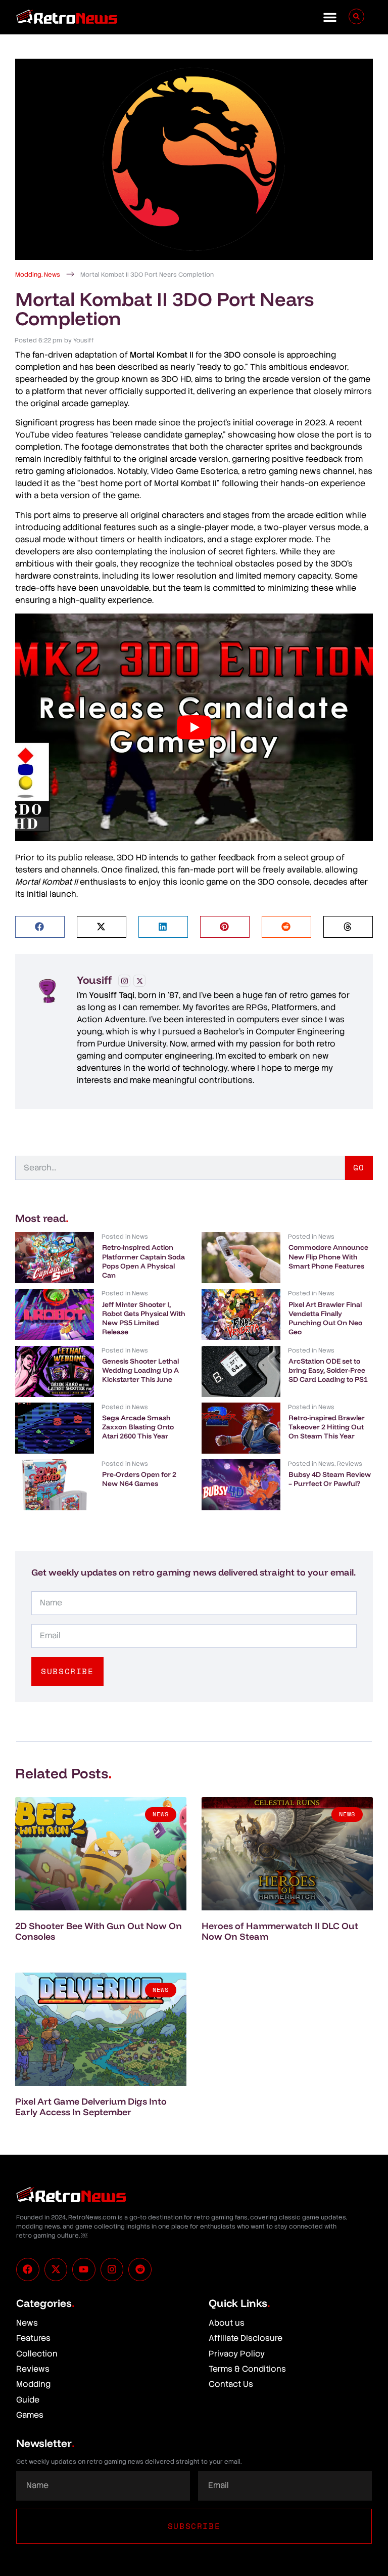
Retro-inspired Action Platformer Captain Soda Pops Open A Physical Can (143, 1261)
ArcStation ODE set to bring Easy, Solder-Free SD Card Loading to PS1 (328, 1370)
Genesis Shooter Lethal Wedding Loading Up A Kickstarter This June (140, 1370)
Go (359, 1167)
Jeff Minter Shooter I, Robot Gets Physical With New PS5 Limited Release (144, 1318)
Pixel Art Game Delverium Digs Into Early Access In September (91, 2107)
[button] (330, 17)
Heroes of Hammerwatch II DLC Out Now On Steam (280, 1931)
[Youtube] (84, 2269)
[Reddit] (140, 2269)
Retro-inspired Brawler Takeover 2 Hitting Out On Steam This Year (327, 1427)
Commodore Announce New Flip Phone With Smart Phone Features (328, 1256)
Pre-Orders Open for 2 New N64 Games (139, 1479)
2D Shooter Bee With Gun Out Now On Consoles (99, 1931)
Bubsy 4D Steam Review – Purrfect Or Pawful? (330, 1479)
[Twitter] (139, 981)
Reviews (350, 1464)
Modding (28, 275)
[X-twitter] (56, 2269)
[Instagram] (124, 981)
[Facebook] (28, 2269)
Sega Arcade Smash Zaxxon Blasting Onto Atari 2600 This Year (138, 1427)
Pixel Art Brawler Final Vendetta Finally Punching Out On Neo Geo (325, 1318)
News (52, 275)
